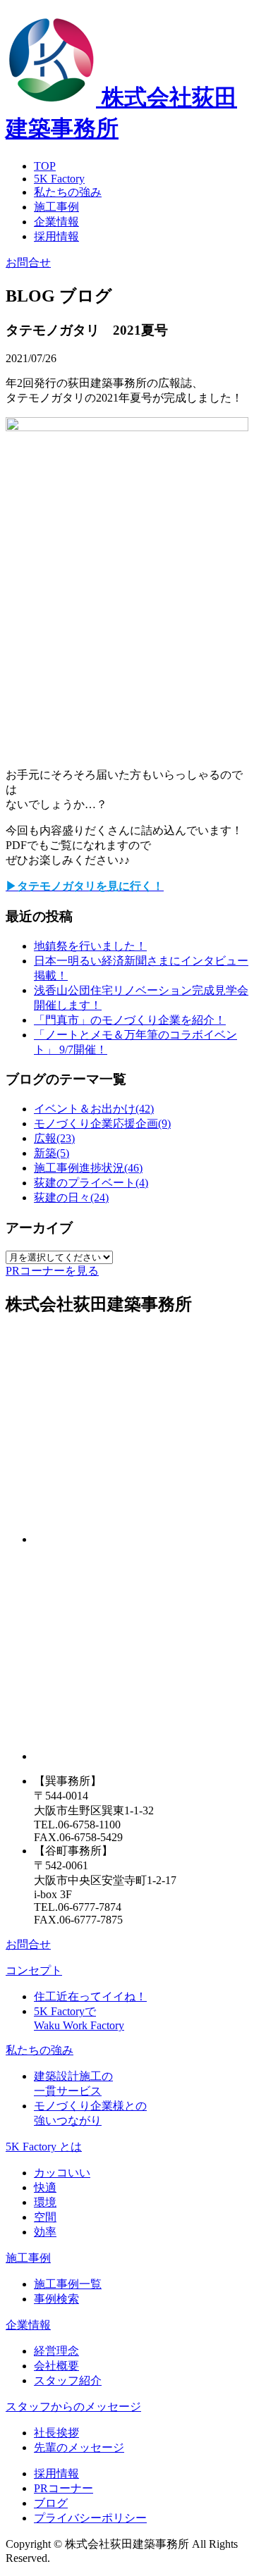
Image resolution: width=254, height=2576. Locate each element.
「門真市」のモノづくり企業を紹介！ (130, 1020)
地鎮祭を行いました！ (90, 946)
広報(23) (54, 1138)
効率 (45, 2232)
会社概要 (56, 2366)
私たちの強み (68, 192)
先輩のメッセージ (79, 2447)
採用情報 (56, 236)
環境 (45, 2202)
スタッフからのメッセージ (73, 2407)
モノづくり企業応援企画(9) (102, 1123)
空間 (45, 2217)
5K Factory (59, 179)
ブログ (51, 2503)
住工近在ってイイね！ (90, 1996)
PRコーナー (64, 2488)
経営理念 (56, 2351)
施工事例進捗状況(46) (88, 1168)
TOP (45, 166)
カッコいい (62, 2173)
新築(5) (52, 1153)
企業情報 (56, 222)
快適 (45, 2187)
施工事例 (56, 207)
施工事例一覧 (68, 2284)
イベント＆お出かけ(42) (94, 1109)
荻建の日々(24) (71, 1197)
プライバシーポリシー (90, 2518)
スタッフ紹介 (68, 2380)
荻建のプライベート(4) (91, 1183)
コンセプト (34, 1970)
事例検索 (56, 2299)
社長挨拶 (56, 2433)
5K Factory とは (44, 2147)
